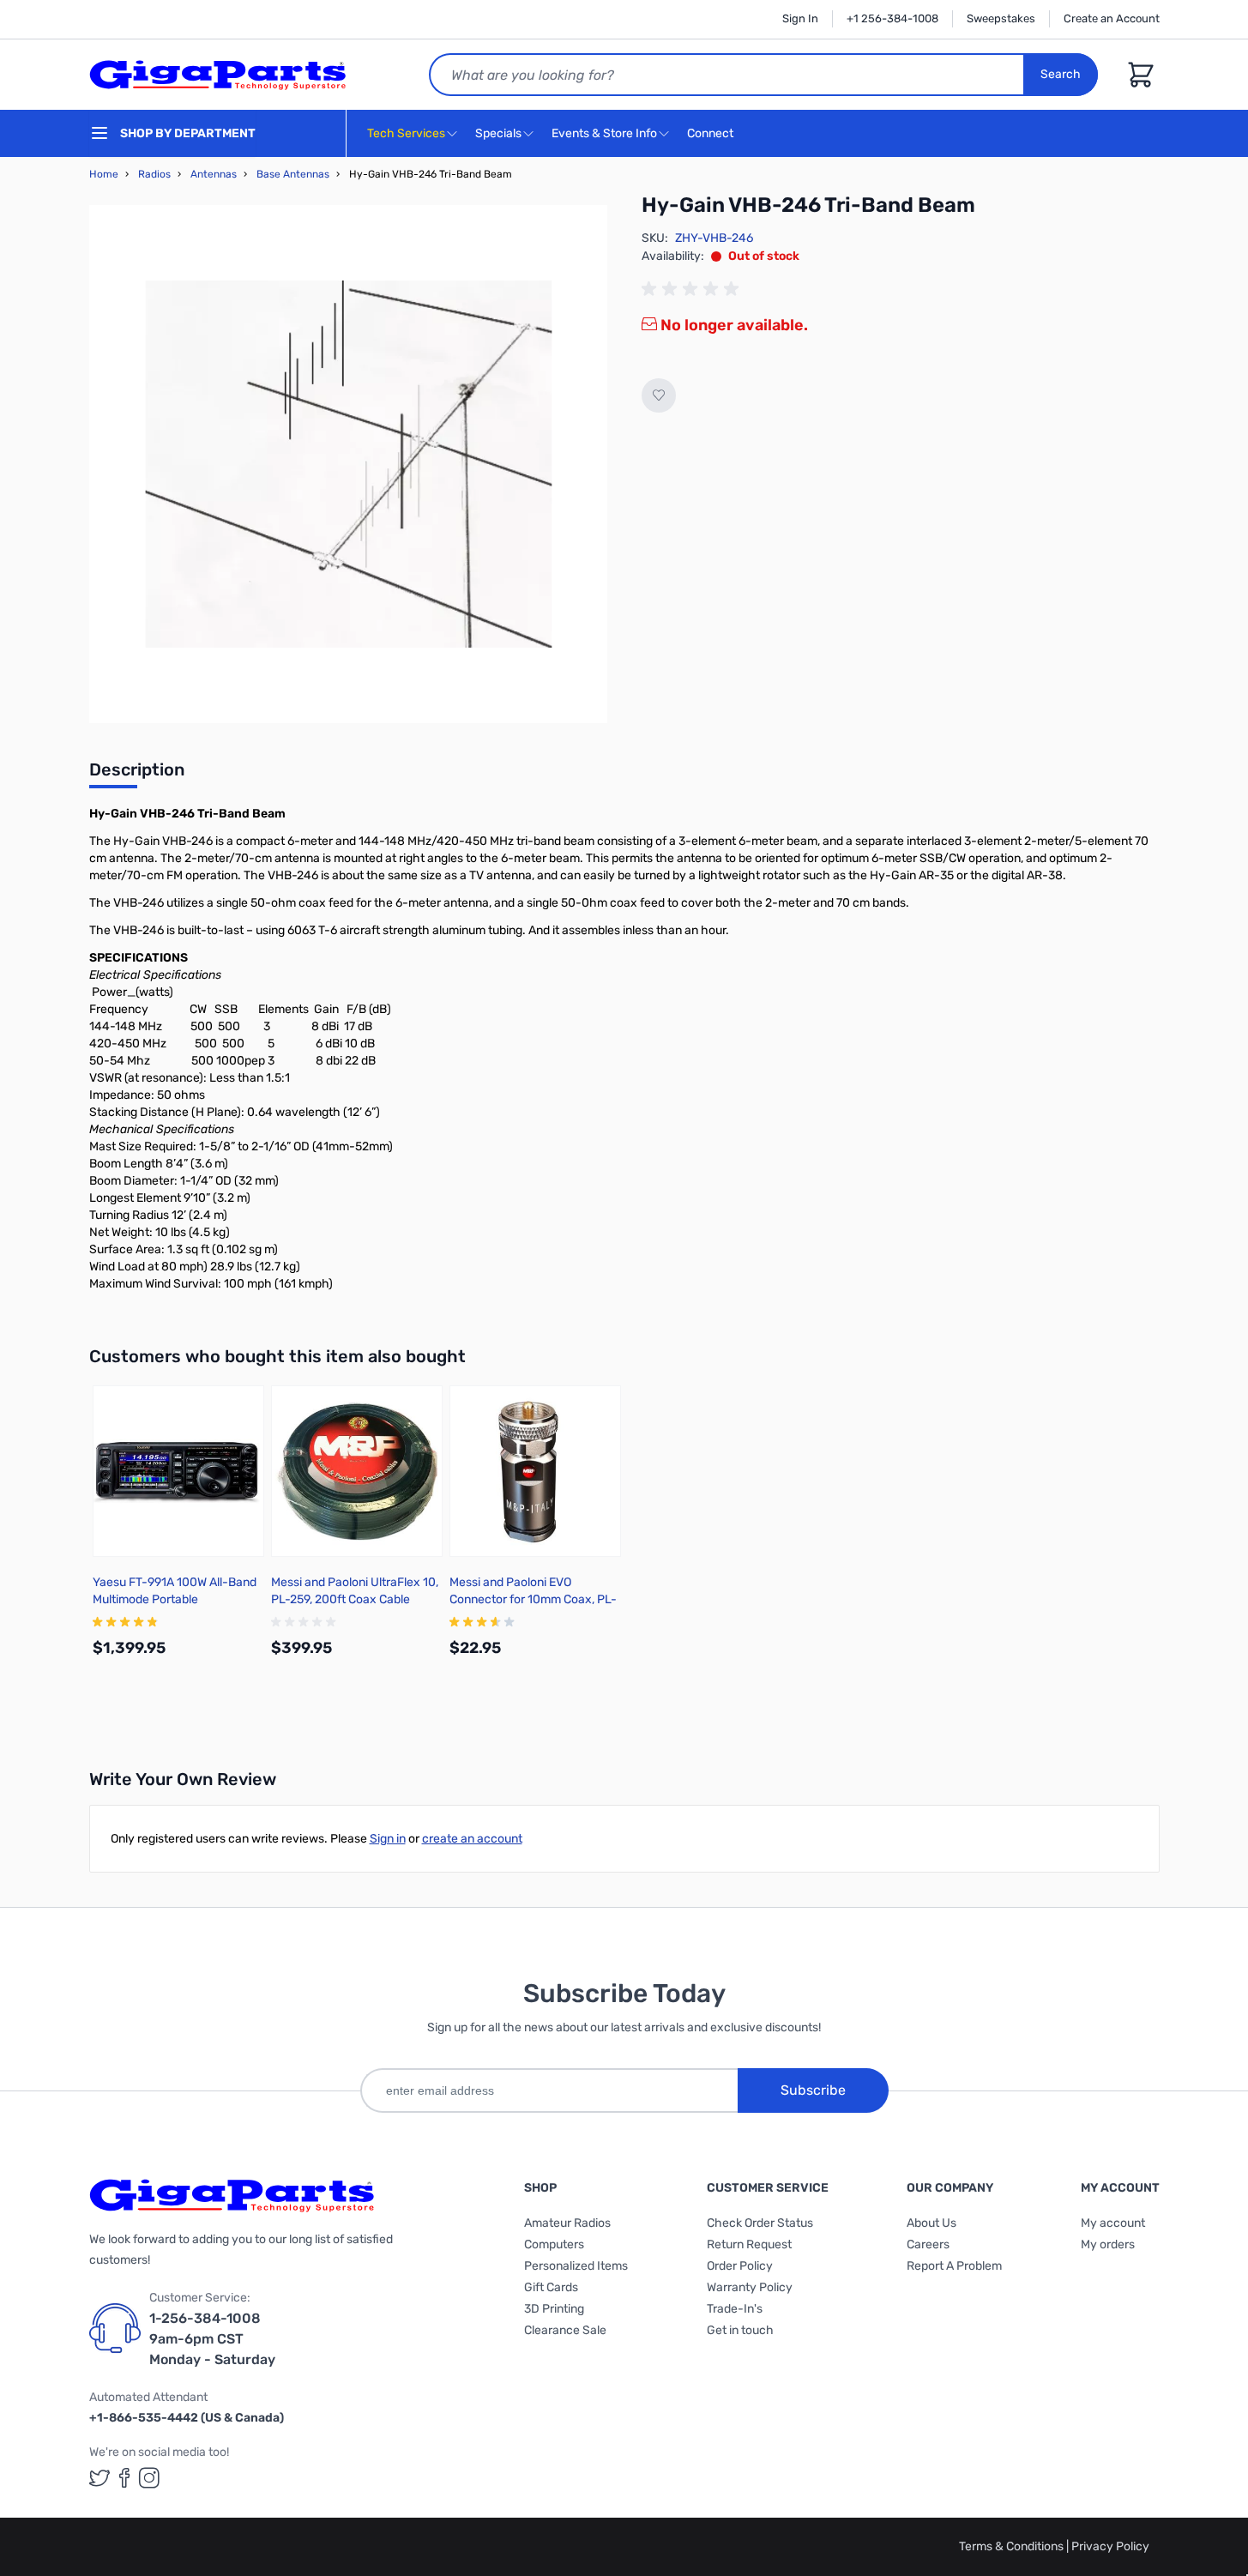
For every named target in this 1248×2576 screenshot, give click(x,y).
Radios (154, 174)
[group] (693, 289)
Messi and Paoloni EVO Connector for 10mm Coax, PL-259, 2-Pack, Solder (533, 1599)
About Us (931, 2223)
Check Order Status (760, 2223)
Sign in (388, 1839)
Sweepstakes (1001, 18)
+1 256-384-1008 (892, 18)
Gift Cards (551, 2287)
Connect (711, 133)
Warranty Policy (750, 2287)
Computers (554, 2244)
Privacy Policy (1110, 2546)
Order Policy (740, 2266)
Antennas (214, 174)
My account (1113, 2223)
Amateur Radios (567, 2223)
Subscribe (813, 2090)
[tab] (137, 775)
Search (1061, 74)
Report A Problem (954, 2266)
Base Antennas (293, 174)
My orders (1108, 2244)
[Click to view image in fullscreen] (348, 464)
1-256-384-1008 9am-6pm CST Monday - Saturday (212, 2339)
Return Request (749, 2244)
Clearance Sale (565, 2330)
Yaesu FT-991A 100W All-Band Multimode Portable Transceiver (175, 1599)
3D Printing (554, 2309)
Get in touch (740, 2330)
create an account (472, 1839)
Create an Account (1112, 18)
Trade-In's (735, 2309)
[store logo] (218, 75)
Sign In (800, 18)
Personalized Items (576, 2266)
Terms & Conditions (1013, 2546)
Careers (928, 2244)
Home (104, 174)
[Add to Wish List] (659, 395)
